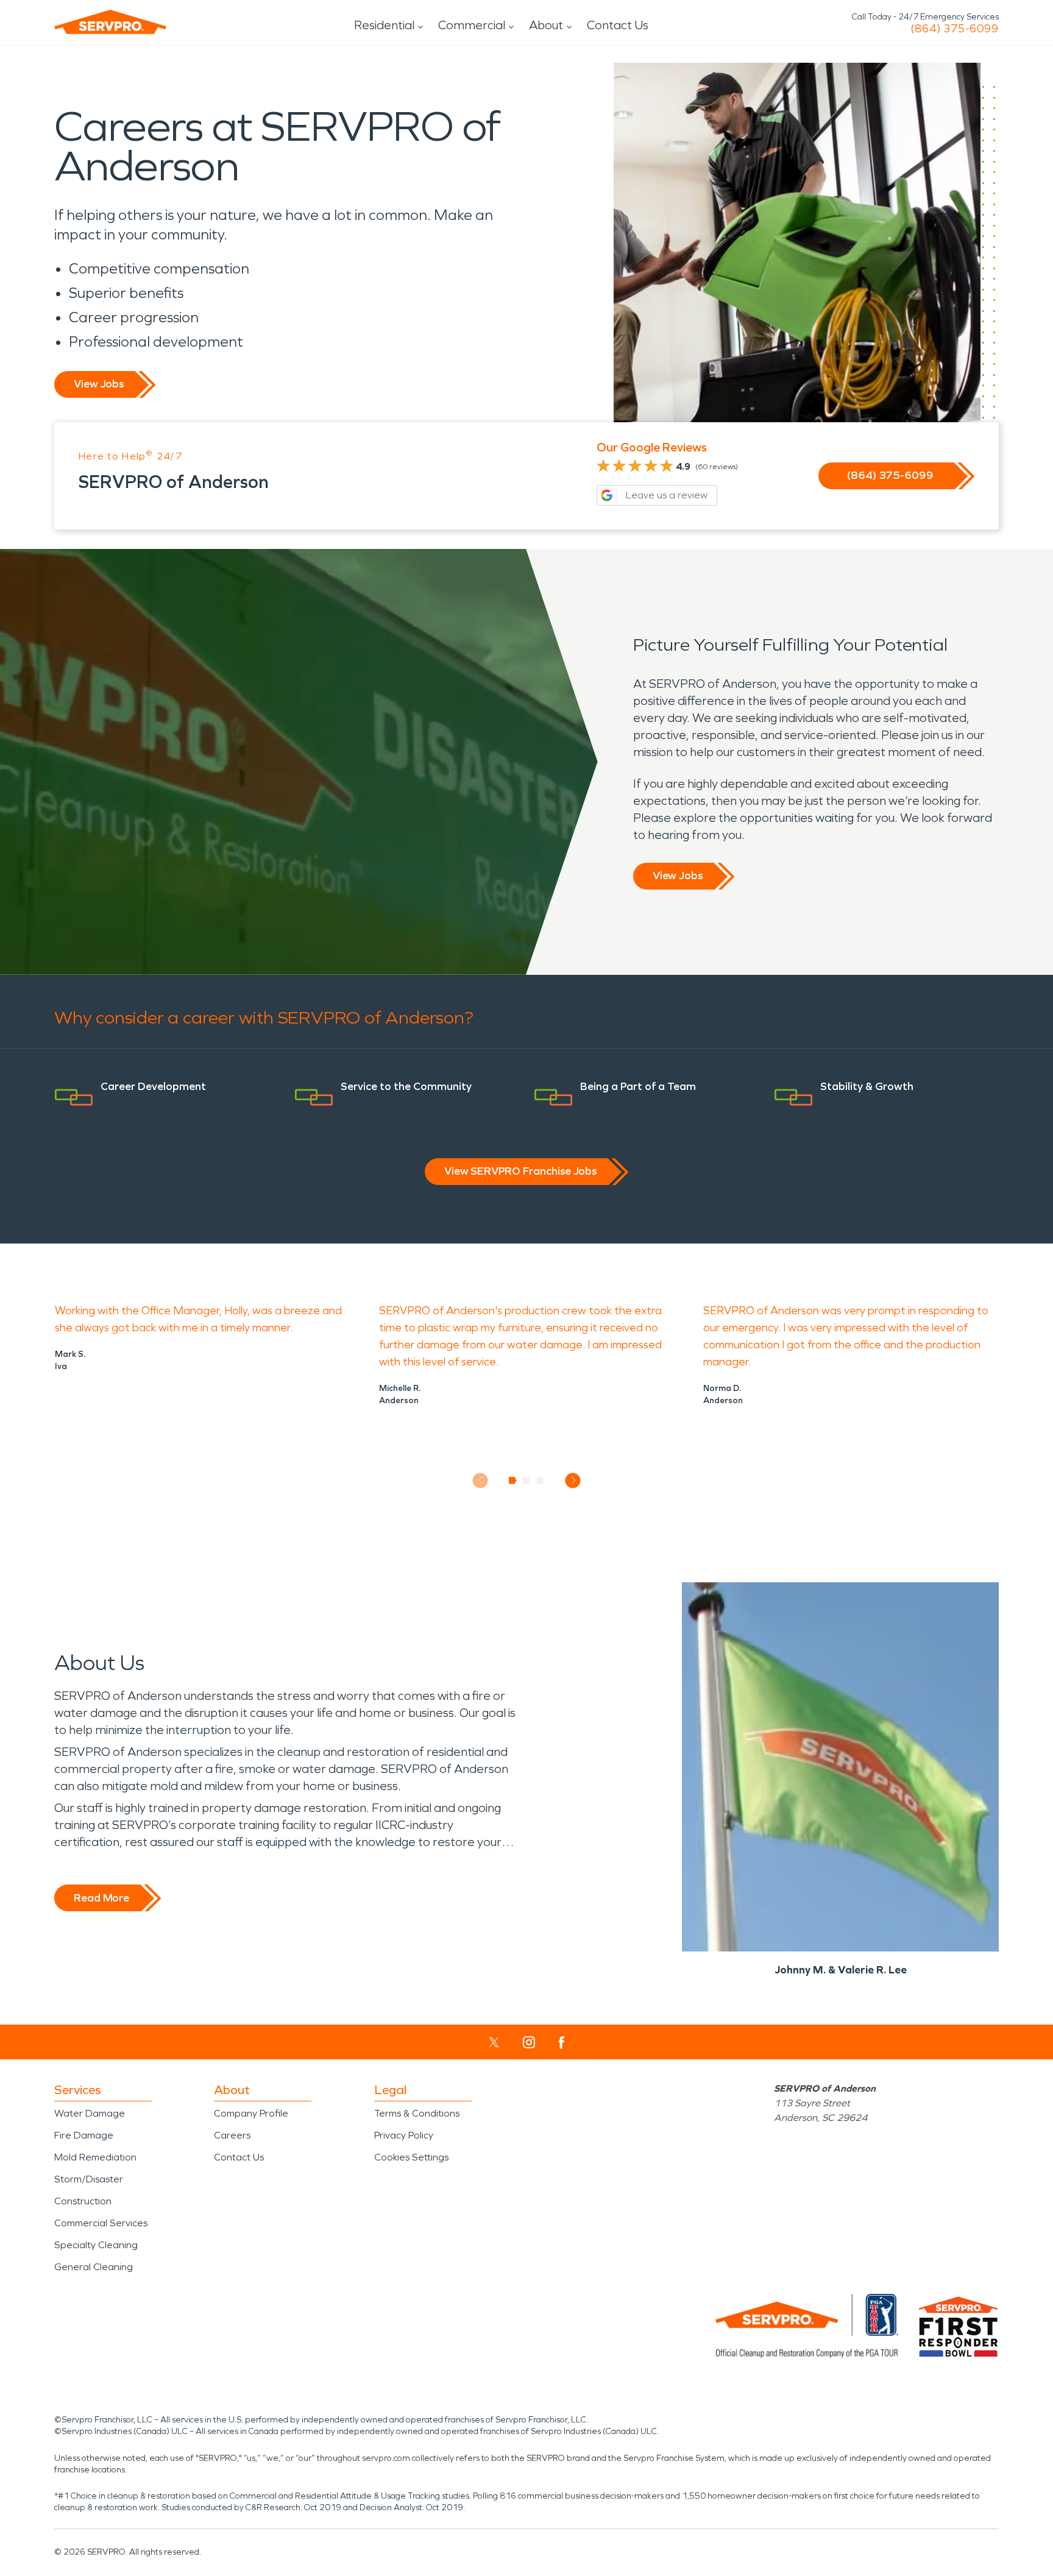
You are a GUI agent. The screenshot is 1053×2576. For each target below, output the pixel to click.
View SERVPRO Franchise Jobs (520, 1171)
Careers (232, 2135)
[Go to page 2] (527, 1481)
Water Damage (90, 2113)
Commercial (472, 25)
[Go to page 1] (513, 1481)
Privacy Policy (404, 2135)
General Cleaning (94, 2267)
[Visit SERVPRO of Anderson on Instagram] (529, 2042)
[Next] (573, 1480)
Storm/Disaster (89, 2179)
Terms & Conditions (417, 2113)
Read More (101, 1898)
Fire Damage (84, 2135)
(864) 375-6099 (955, 29)
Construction (83, 2201)
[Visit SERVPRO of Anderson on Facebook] (562, 2043)
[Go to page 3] (541, 1481)
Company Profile (251, 2113)
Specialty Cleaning (96, 2245)
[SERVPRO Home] (110, 22)
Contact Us (618, 25)
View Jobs (99, 384)
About (546, 25)
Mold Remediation (95, 2157)
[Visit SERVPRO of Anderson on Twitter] (494, 2042)
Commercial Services (101, 2223)
